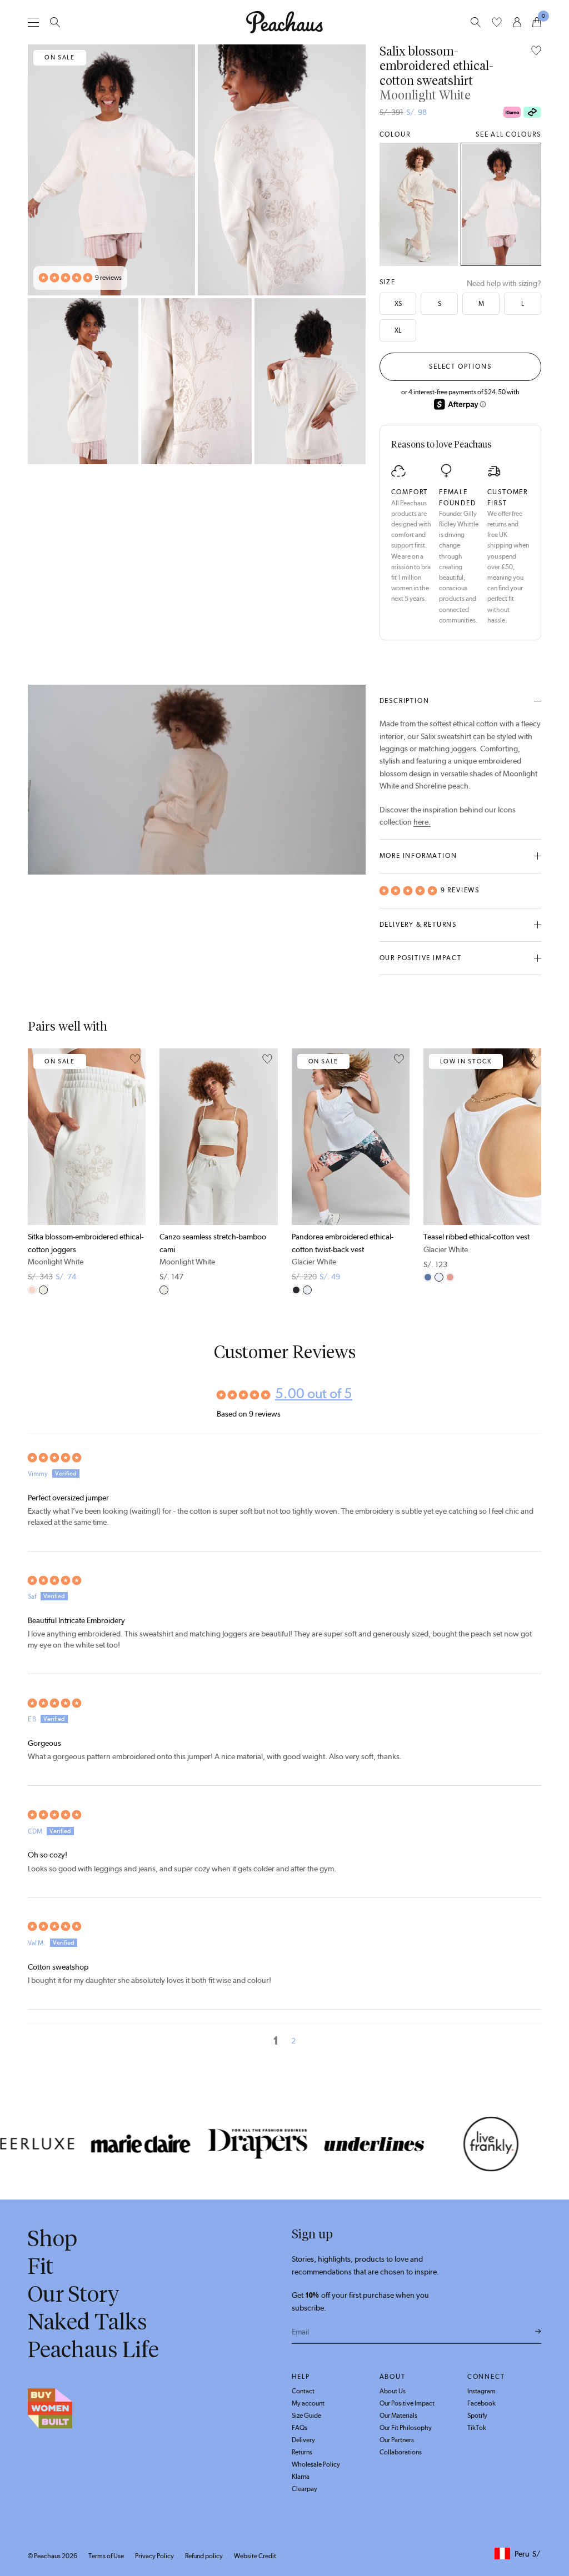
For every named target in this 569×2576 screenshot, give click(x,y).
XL (398, 330)
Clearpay (305, 2489)
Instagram (481, 2391)
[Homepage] (284, 22)
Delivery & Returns (418, 925)
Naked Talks (88, 2322)
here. (422, 822)
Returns (302, 2452)
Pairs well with (68, 1026)
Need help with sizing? (504, 283)
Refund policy (204, 2556)
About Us (393, 2391)
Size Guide (306, 2416)
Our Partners (397, 2440)
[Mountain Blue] (428, 1277)
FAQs (300, 2428)
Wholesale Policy (316, 2464)
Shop (53, 2238)
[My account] (517, 22)
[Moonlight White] (501, 204)
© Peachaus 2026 (53, 2556)
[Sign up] (538, 2332)
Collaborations (401, 2452)
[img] (284, 1458)
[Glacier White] (307, 1290)
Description (405, 701)
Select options (460, 366)
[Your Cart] (537, 22)
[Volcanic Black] (296, 1290)
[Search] (55, 22)
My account (308, 2403)
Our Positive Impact (421, 958)
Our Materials (398, 2416)
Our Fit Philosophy (406, 2428)
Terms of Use (106, 2556)
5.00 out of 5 (314, 1393)
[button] (66, 278)
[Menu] (33, 22)
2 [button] (293, 2041)
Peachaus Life (93, 2349)
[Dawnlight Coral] (450, 1277)
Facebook (481, 2403)
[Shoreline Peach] (419, 204)
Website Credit (255, 2556)
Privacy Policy (154, 2556)
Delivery (303, 2440)
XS (398, 304)
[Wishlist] (497, 22)
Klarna (301, 2477)
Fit (41, 2266)
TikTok (477, 2428)
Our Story (74, 2294)
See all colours (508, 134)
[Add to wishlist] (536, 51)
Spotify (477, 2416)
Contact (303, 2391)
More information (418, 856)
